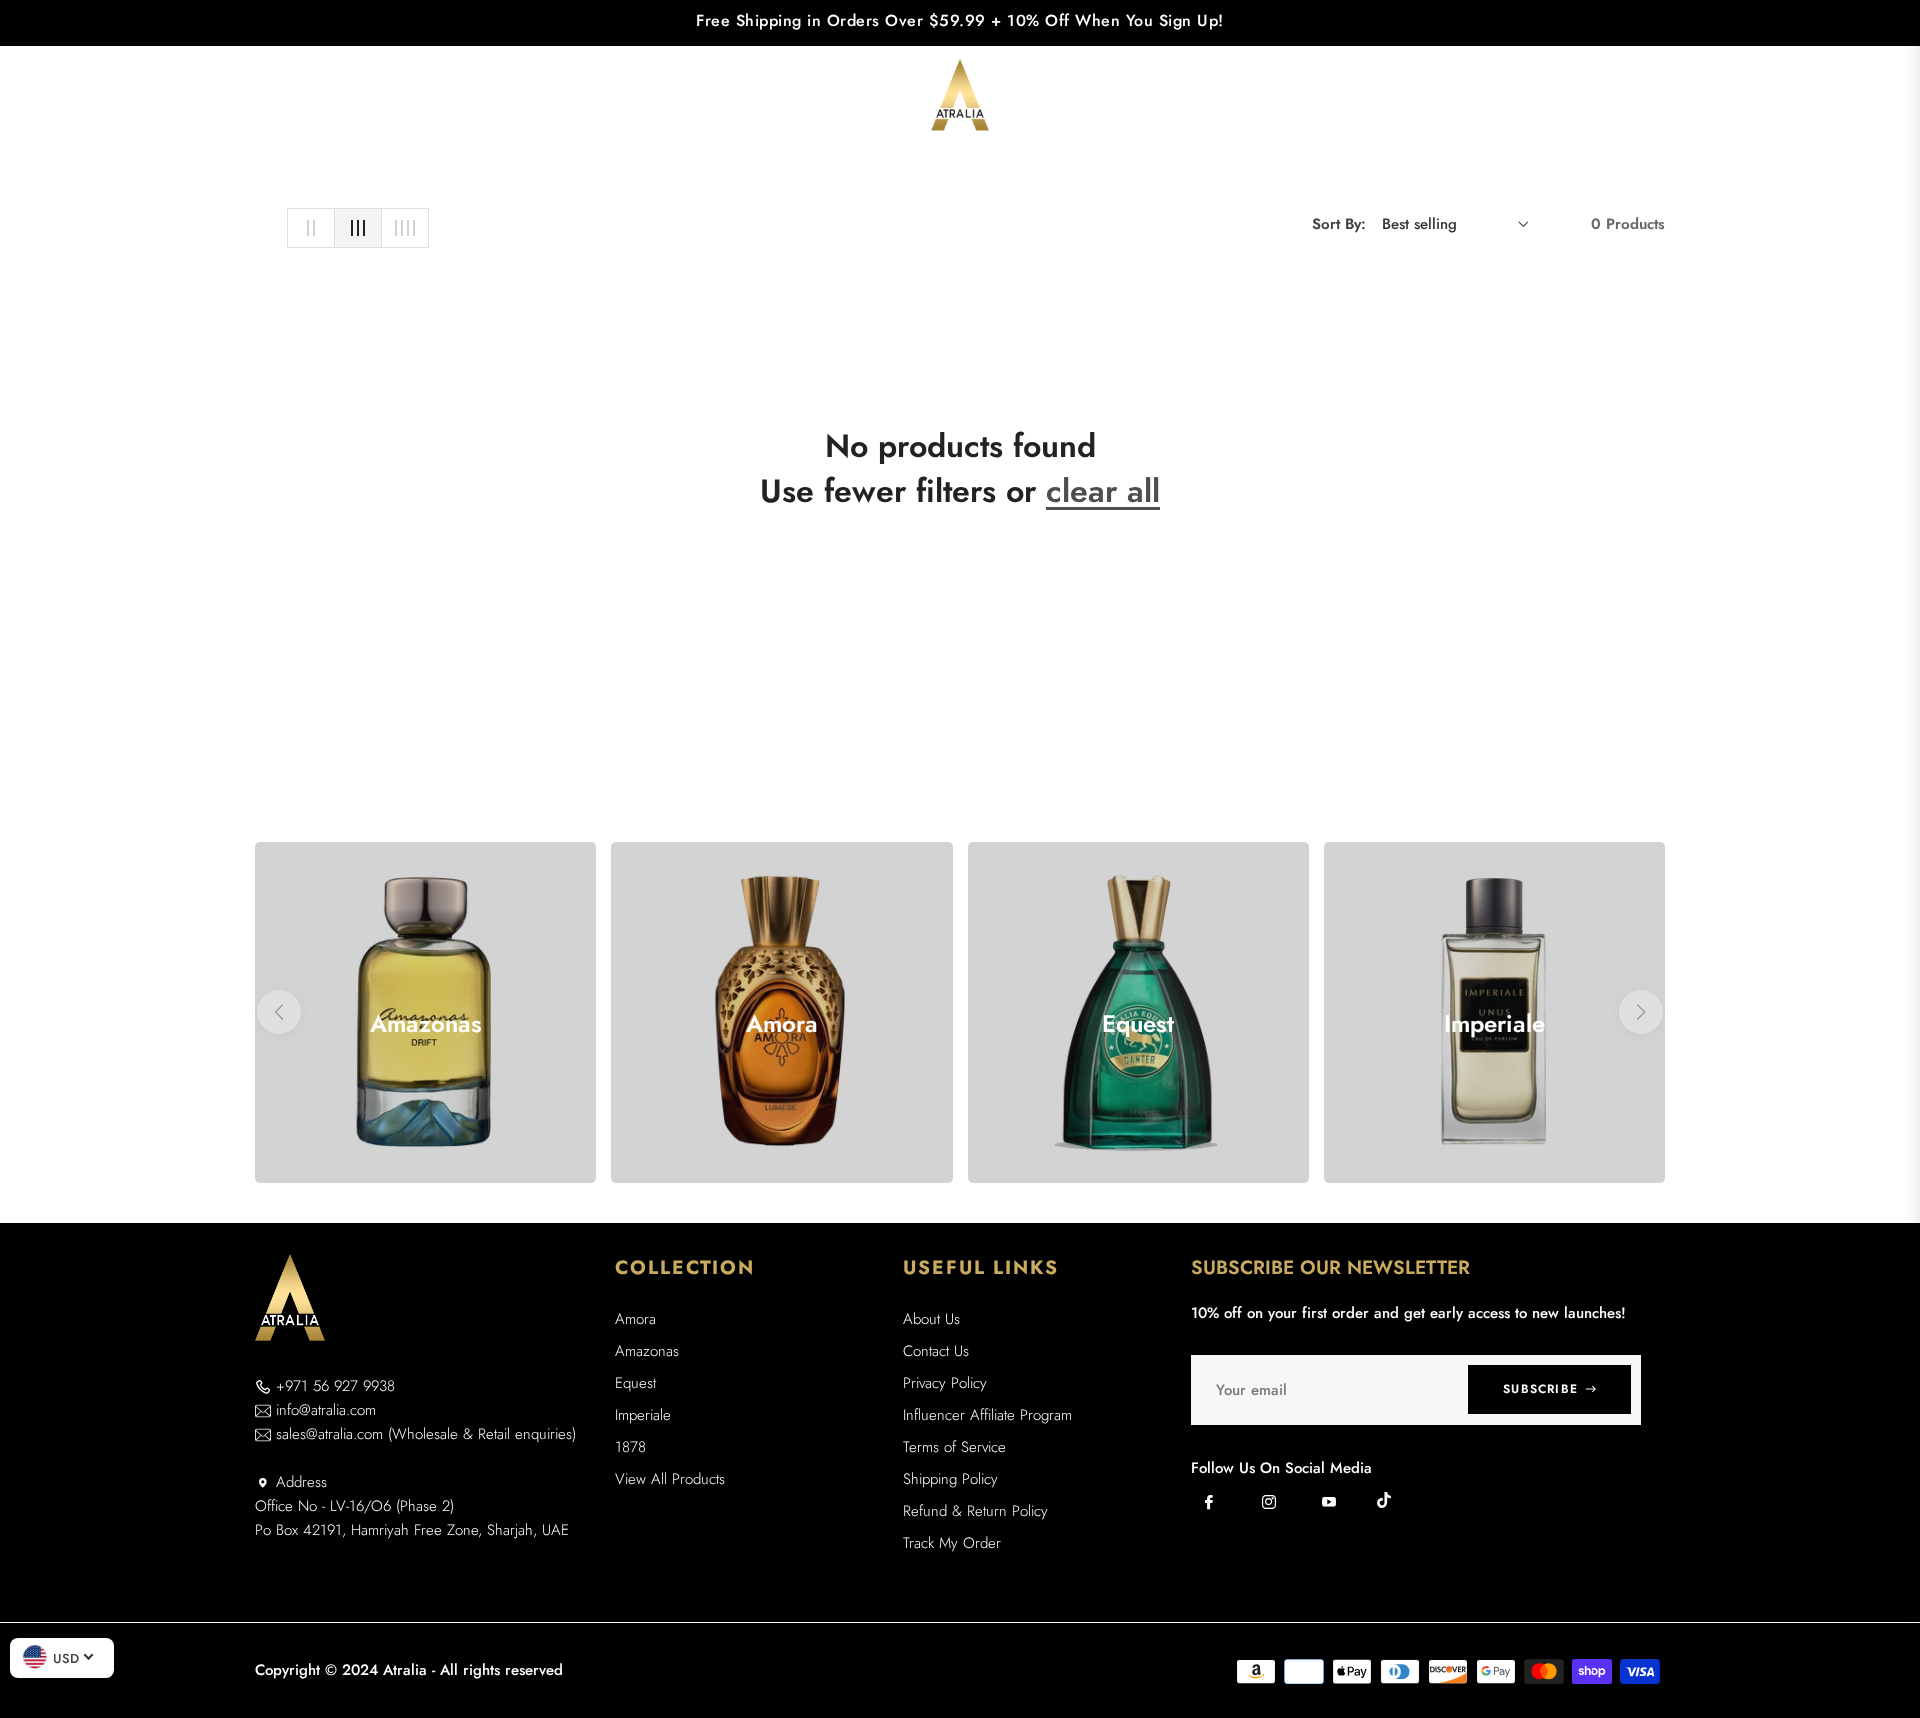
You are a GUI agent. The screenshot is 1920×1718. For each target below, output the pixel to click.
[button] (1559, 95)
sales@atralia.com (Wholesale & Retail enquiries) (426, 1434)
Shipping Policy (950, 1479)
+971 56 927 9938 (335, 1386)
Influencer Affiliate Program (987, 1415)
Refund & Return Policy (975, 1511)
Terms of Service (954, 1447)
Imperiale (643, 1415)
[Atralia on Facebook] (1209, 1502)
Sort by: (1339, 224)
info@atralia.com (326, 1410)
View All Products (670, 1479)
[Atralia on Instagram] (1269, 1502)
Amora (635, 1319)
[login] (1602, 95)
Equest (635, 1383)
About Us (931, 1319)
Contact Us (936, 1351)
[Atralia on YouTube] (1329, 1502)
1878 (630, 1447)
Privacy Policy (945, 1383)
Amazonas (647, 1351)
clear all (1103, 491)
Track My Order (952, 1543)
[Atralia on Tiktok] (1389, 1500)
